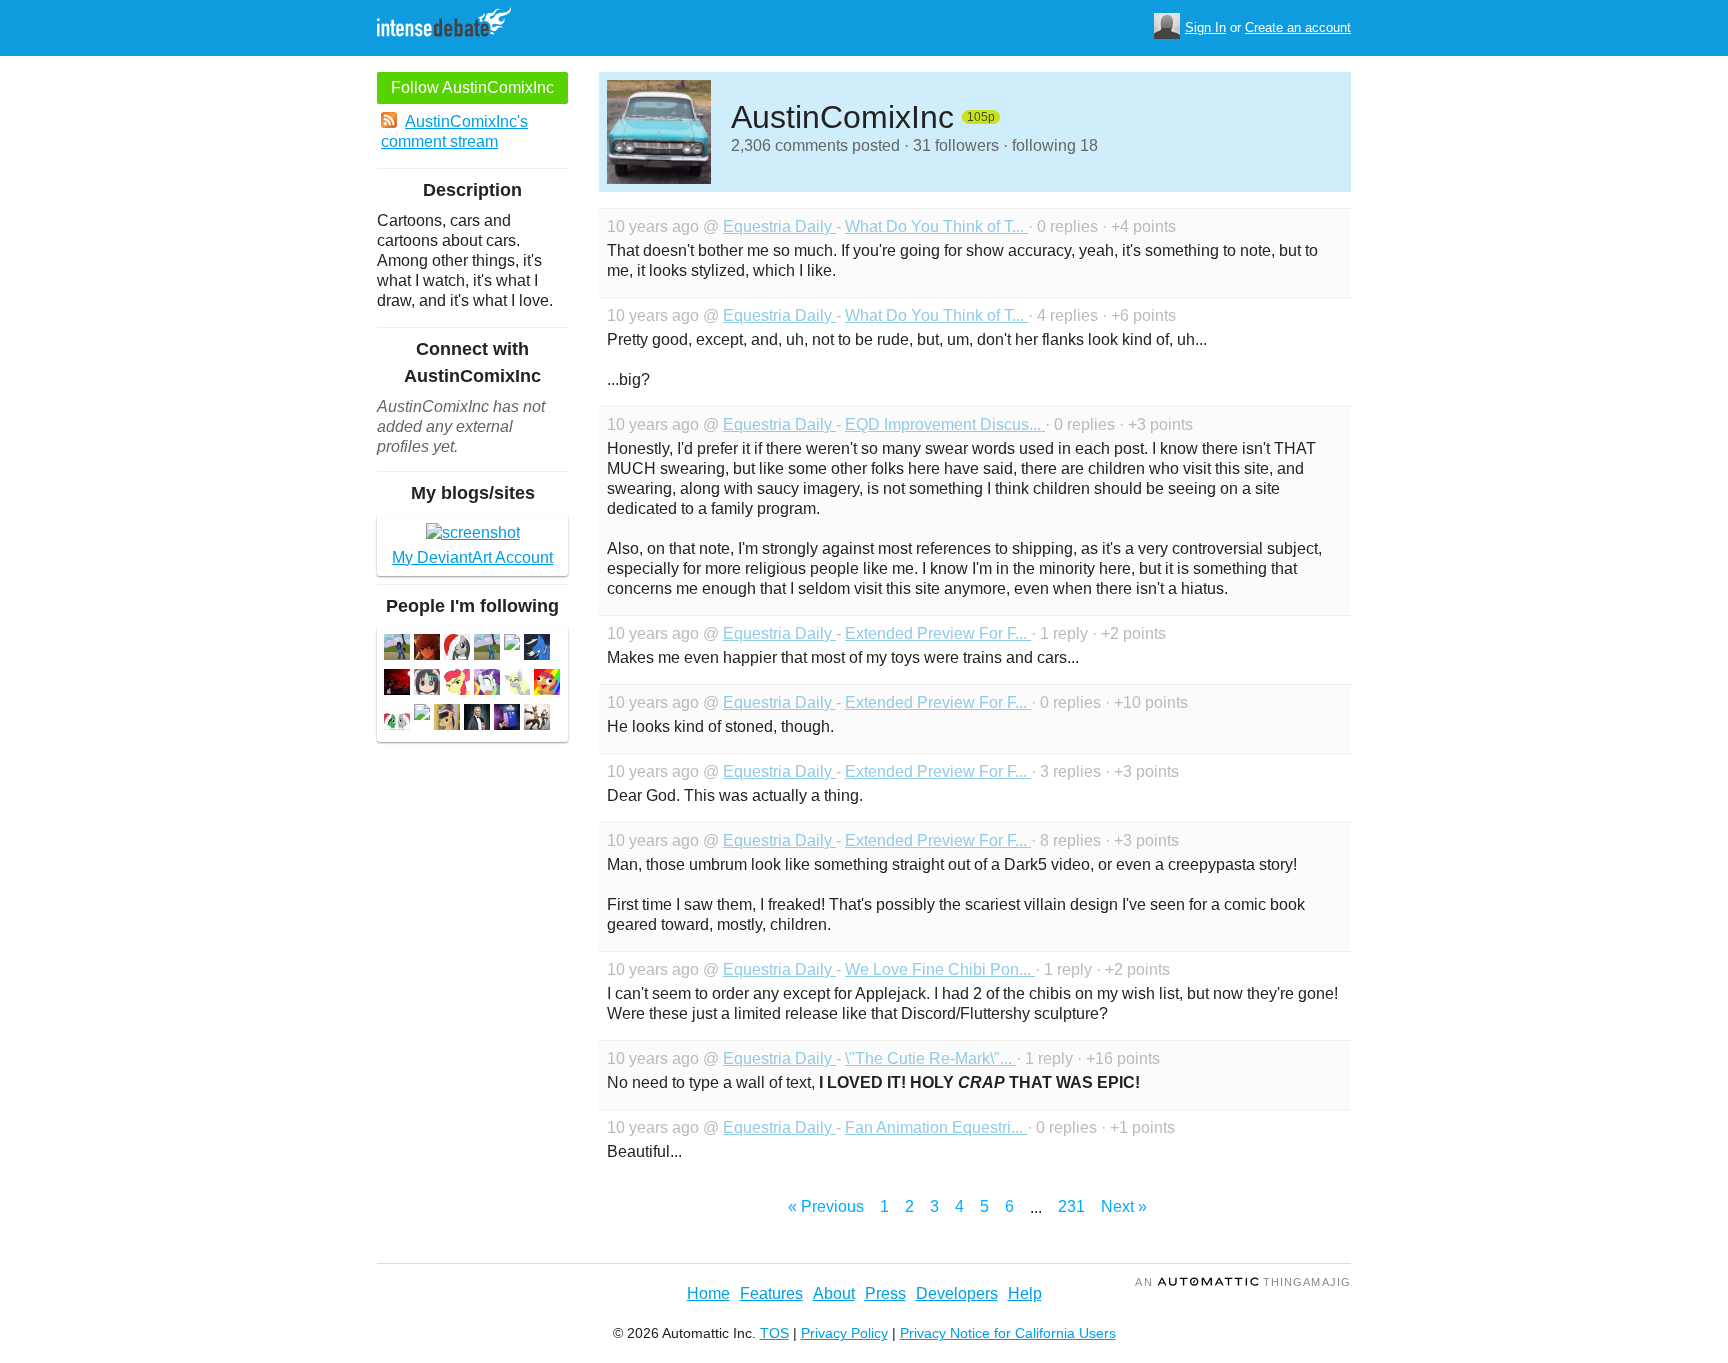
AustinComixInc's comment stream (454, 131)
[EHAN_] (427, 684)
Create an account (1298, 27)
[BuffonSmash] (537, 649)
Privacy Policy (844, 1333)
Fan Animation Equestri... (936, 1127)
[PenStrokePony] (447, 719)
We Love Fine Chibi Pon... (940, 969)
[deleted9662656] (512, 644)
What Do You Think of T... (936, 226)
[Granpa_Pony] (487, 649)
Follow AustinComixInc (472, 87)
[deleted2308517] (422, 714)
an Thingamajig (1243, 1282)
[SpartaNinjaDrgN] (397, 719)
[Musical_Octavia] (457, 649)
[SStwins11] (507, 719)
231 (1071, 1206)
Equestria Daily (779, 226)
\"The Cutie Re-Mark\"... (930, 1058)
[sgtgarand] (477, 719)
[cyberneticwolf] (427, 649)
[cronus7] (457, 684)
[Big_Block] (397, 649)
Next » (1124, 1206)
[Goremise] (537, 719)
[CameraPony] (517, 684)
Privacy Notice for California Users (1008, 1333)
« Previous (826, 1206)
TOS (774, 1333)
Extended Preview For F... (938, 633)
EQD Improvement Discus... (945, 424)
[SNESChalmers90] (487, 684)
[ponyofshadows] (397, 684)
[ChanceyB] (547, 684)
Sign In (1205, 27)
